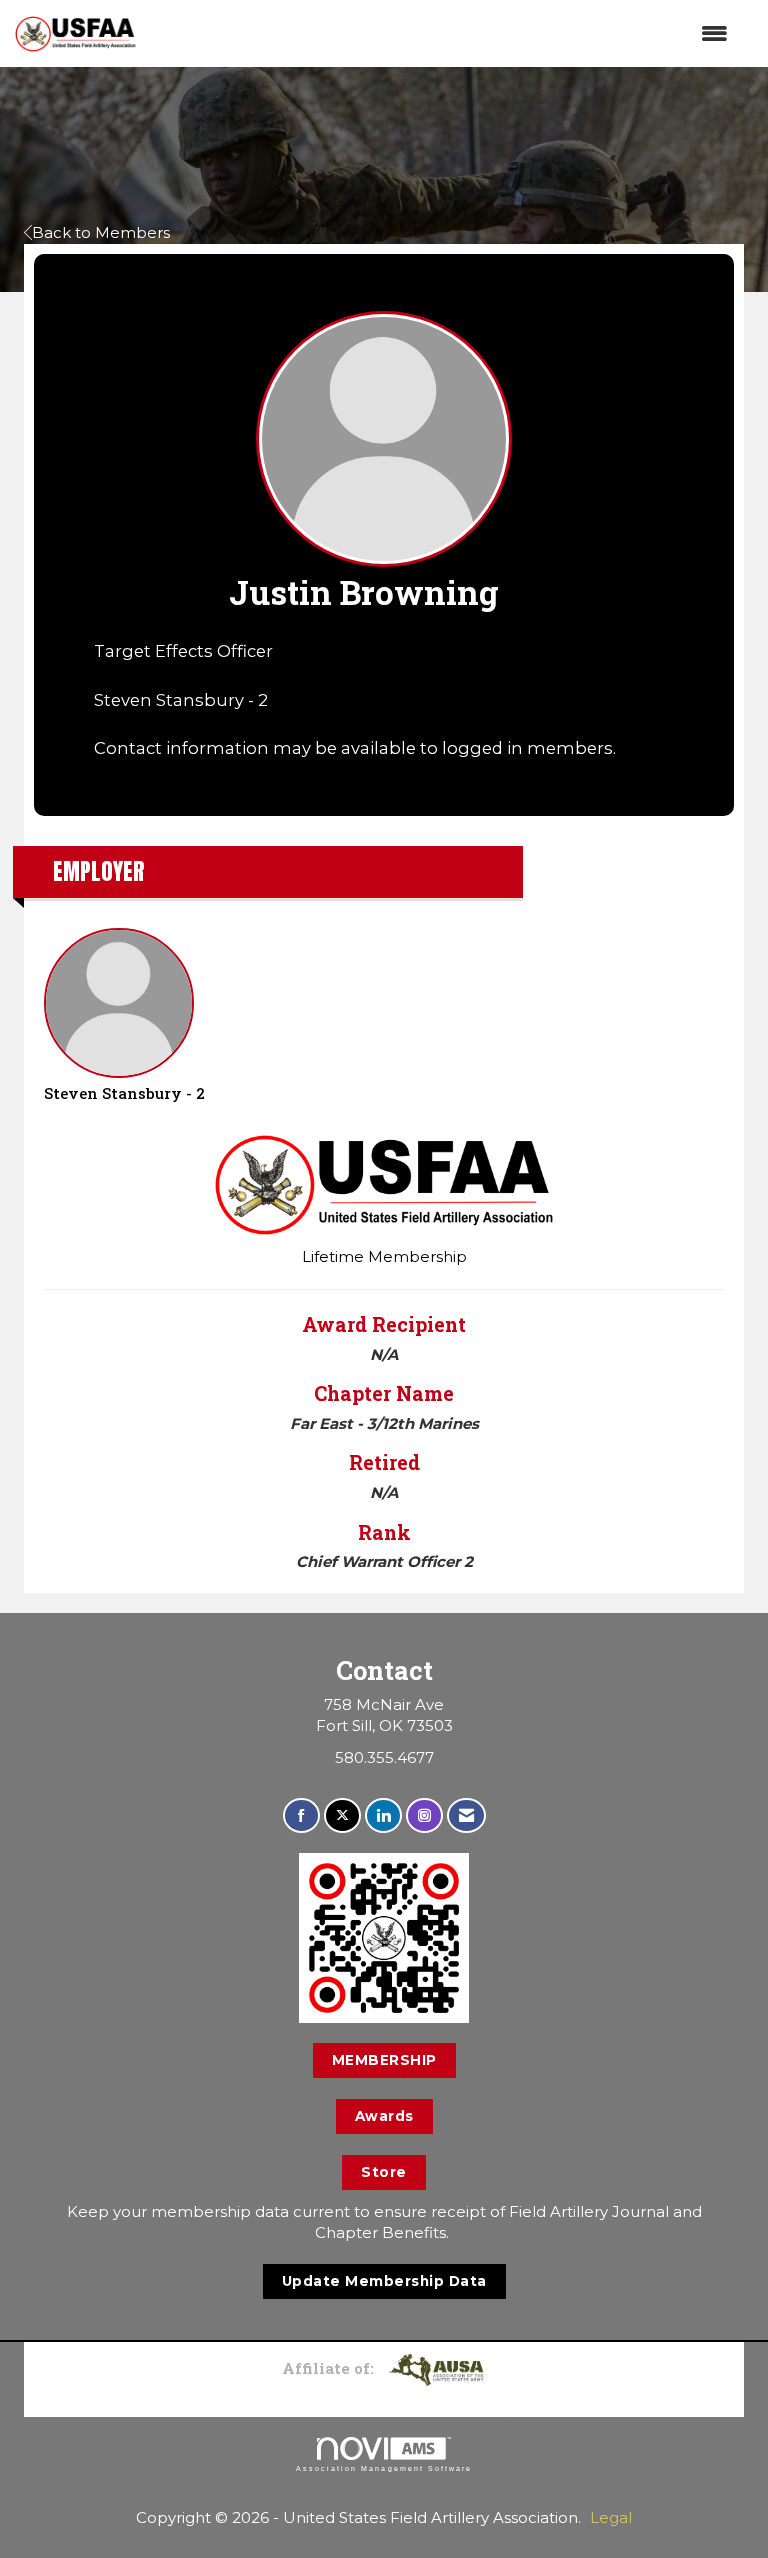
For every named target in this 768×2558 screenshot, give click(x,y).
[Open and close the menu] (442, 33)
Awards (384, 2116)
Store (384, 2172)
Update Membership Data (384, 2281)
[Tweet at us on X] (342, 1815)
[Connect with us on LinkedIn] (383, 1815)
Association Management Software (384, 2468)
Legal (611, 2517)
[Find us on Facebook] (301, 1815)
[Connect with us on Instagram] (424, 1815)
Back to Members (101, 232)
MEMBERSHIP (384, 2060)
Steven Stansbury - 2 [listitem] (124, 1093)
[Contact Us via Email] (466, 1815)
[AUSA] (436, 2368)
